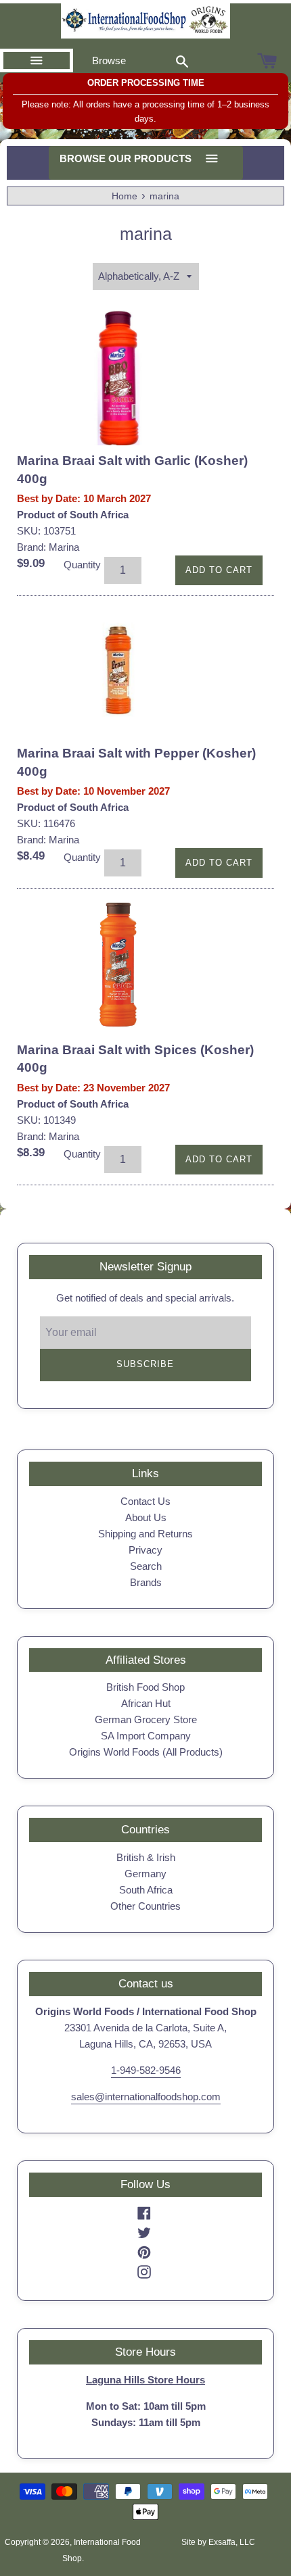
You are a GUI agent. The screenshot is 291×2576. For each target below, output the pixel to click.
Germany (145, 1874)
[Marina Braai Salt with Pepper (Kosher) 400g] (118, 670)
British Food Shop (145, 1687)
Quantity (82, 565)
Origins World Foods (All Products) (146, 1752)
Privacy (145, 1550)
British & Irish (146, 1857)
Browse (109, 60)
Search (146, 1566)
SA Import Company (146, 1736)
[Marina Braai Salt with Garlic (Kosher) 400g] (118, 378)
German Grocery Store (146, 1719)
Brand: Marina (48, 547)
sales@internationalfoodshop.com (146, 2097)
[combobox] (182, 61)
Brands (146, 1582)
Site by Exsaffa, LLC (218, 2542)
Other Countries (145, 1906)
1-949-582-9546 (146, 2070)
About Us (146, 1517)
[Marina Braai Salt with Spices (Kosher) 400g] (118, 965)
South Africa (146, 1890)
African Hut (146, 1703)
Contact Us (145, 1501)
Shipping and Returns (145, 1534)
